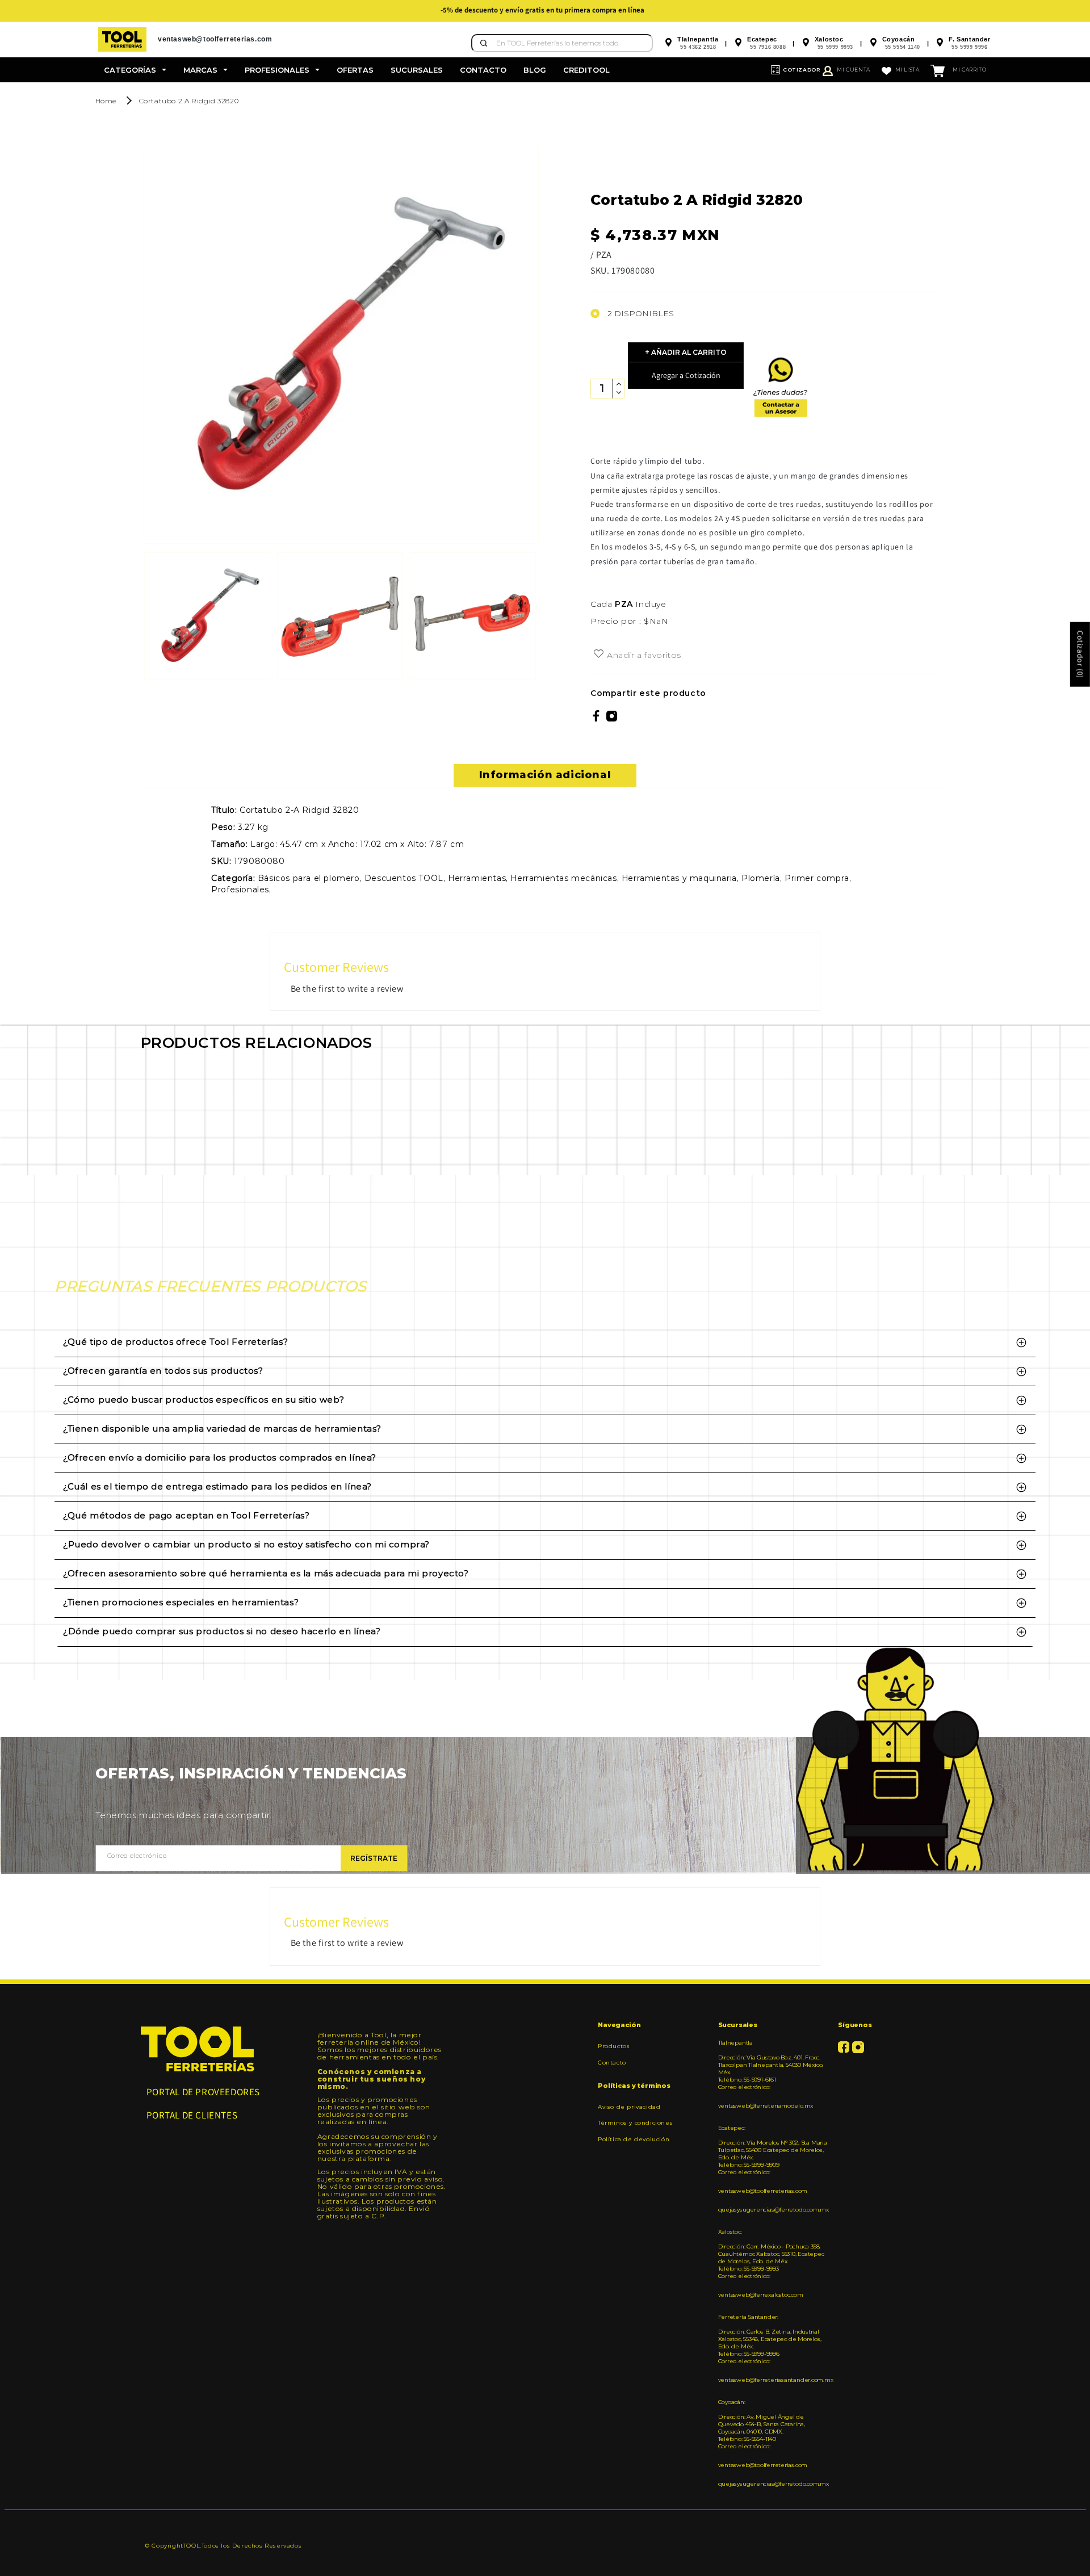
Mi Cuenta (853, 70)
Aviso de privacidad (629, 2107)
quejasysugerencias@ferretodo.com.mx (774, 2210)
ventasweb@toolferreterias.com (763, 2191)
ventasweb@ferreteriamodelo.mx (766, 2106)
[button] (135, 70)
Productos (614, 2046)
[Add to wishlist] (599, 655)
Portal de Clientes (192, 2115)
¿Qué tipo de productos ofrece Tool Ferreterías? (175, 1342)
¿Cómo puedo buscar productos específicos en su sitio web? (204, 1400)
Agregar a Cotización (686, 375)
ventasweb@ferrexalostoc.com (761, 2295)
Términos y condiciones (635, 2123)
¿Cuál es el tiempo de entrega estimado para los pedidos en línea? (217, 1486)
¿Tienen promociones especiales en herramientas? (181, 1602)
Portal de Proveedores (204, 2092)
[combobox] (562, 43)
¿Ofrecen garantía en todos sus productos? (163, 1371)
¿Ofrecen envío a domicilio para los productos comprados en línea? (220, 1457)
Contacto (612, 2063)
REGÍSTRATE (374, 1858)
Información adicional (545, 775)
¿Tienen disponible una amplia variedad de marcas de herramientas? (222, 1428)
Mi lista (907, 70)
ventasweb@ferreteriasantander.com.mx (774, 2380)
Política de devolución (634, 2139)
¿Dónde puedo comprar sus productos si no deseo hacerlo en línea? (222, 1631)
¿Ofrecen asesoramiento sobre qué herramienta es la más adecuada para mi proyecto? (266, 1573)
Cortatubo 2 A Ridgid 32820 (189, 101)
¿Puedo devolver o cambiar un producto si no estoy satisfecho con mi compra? (246, 1544)
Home (106, 101)
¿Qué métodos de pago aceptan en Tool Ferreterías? (186, 1515)
